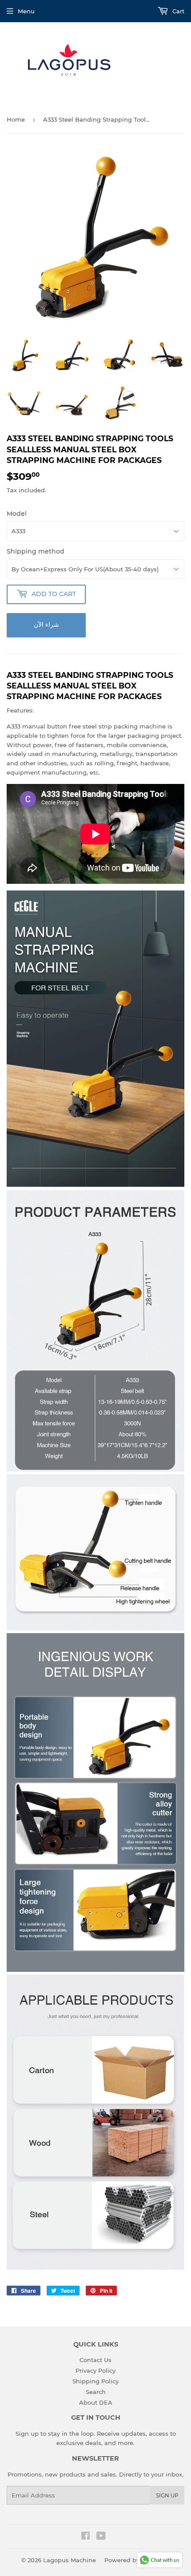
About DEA (96, 2402)
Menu (26, 11)
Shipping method (36, 551)
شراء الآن (46, 625)
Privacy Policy (95, 2370)
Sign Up (167, 2495)
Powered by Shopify (134, 2560)
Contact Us (95, 2360)
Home (16, 119)
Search (96, 2392)
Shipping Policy (95, 2381)
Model (17, 514)
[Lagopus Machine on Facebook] (86, 2537)
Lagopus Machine (70, 2560)
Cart (177, 11)
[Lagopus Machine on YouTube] (101, 2537)
